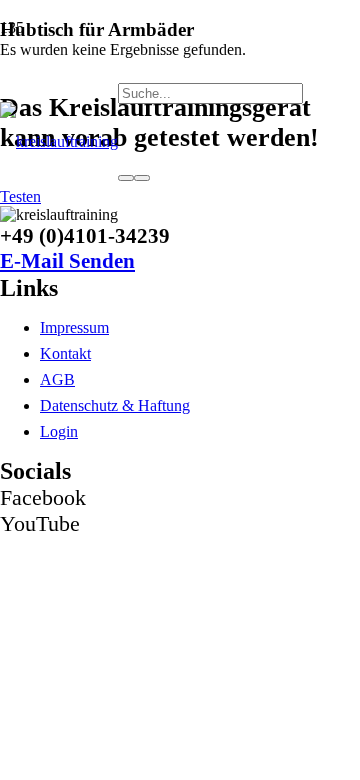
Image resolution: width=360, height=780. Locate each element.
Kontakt (65, 353)
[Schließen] (142, 178)
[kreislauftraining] (59, 141)
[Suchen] (126, 178)
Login (59, 431)
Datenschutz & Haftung (115, 405)
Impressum (74, 327)
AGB (57, 379)
